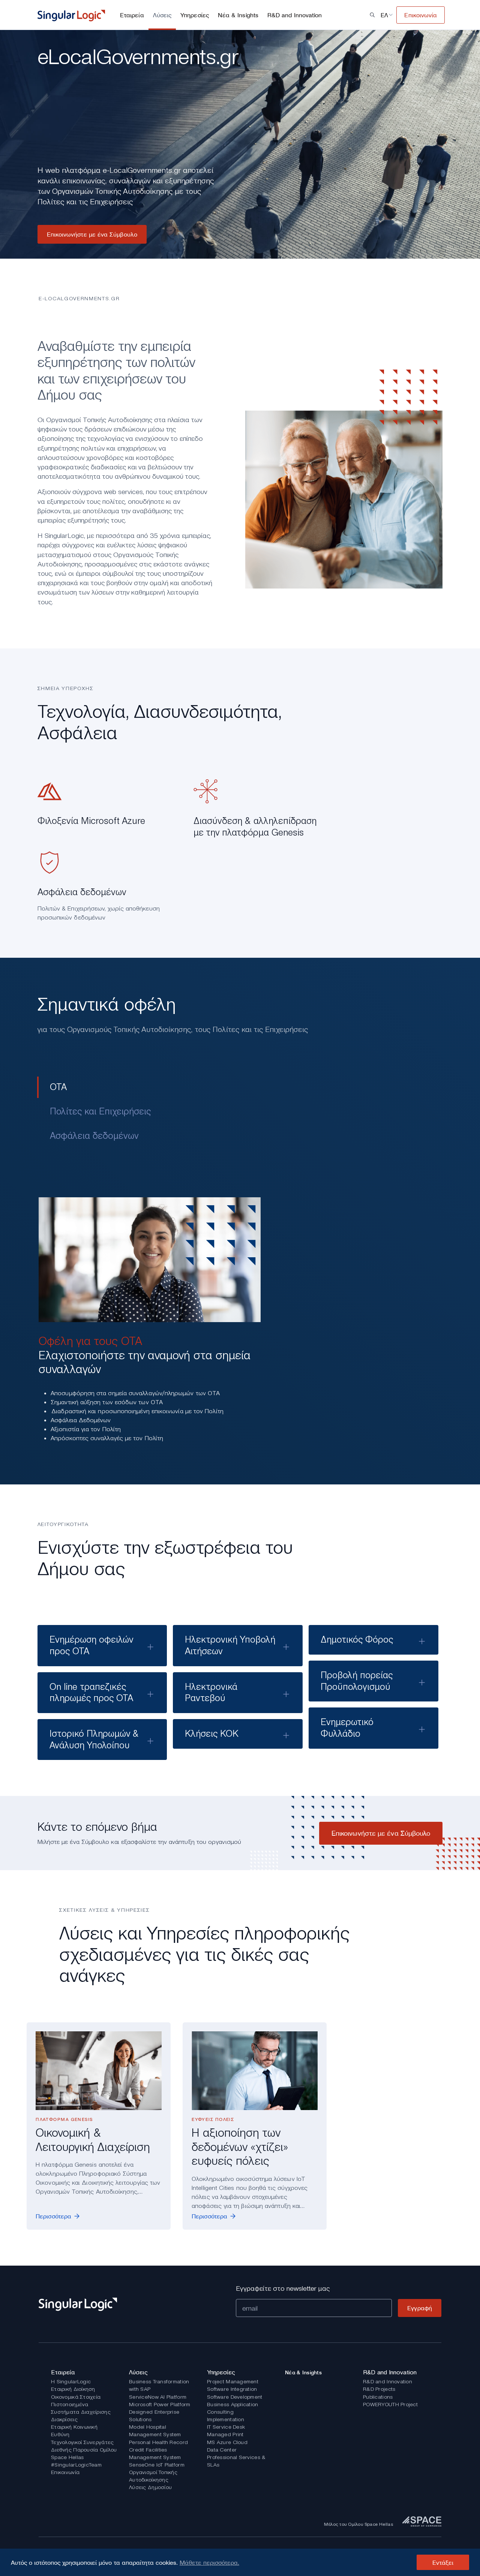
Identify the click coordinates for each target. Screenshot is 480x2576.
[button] (372, 15)
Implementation (226, 2419)
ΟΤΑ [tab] (58, 1087)
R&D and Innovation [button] (295, 15)
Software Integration (232, 2389)
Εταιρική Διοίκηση (73, 2389)
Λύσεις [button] (162, 15)
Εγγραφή (420, 2308)
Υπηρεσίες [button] (195, 15)
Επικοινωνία (65, 2472)
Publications (378, 2397)
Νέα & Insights (238, 15)
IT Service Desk (226, 2427)
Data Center (222, 2450)
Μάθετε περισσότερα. (209, 2563)
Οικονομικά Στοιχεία (76, 2397)
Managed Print (225, 2434)
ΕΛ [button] (384, 15)
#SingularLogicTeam (76, 2465)
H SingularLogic (71, 2381)
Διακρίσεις (64, 2419)
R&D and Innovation (388, 2381)
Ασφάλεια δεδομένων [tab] (94, 1136)
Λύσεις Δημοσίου (150, 2487)
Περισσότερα (53, 2216)
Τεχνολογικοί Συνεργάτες (82, 2442)
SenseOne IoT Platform (157, 2465)
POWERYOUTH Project (390, 2404)
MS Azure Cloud (227, 2442)
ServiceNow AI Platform (158, 2397)
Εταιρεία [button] (132, 15)
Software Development (235, 2397)
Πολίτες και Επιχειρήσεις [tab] (100, 1111)
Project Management (233, 2381)
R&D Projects (379, 2389)
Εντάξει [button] (443, 2563)
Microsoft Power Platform (160, 2404)
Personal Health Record (158, 2442)
